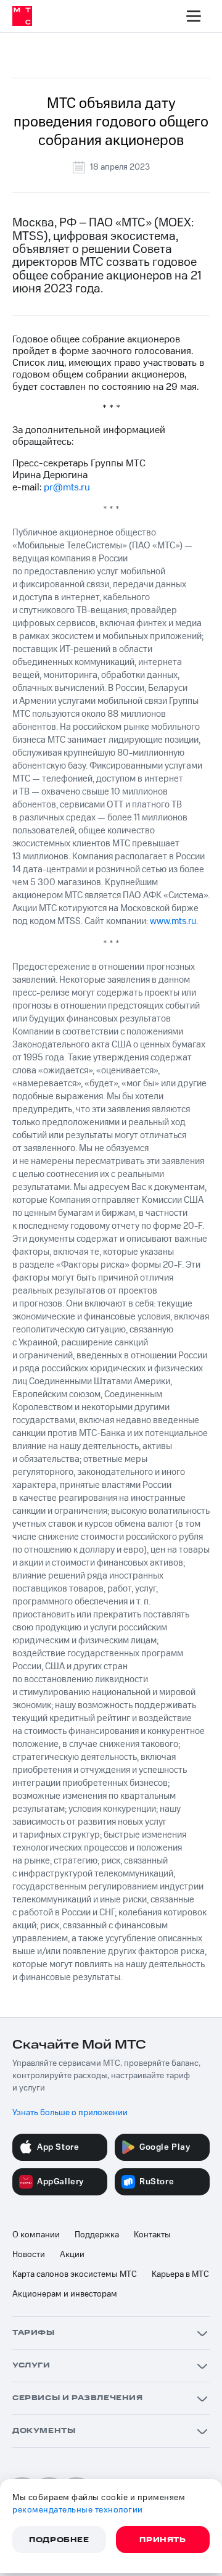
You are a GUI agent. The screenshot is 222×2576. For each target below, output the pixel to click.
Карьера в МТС (180, 2274)
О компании (36, 2235)
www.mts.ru (173, 921)
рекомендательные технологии (78, 2510)
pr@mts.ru (67, 487)
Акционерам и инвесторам (65, 2294)
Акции (72, 2255)
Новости (29, 2255)
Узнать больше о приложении (70, 2113)
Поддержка (97, 2235)
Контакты (152, 2235)
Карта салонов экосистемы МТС (75, 2274)
